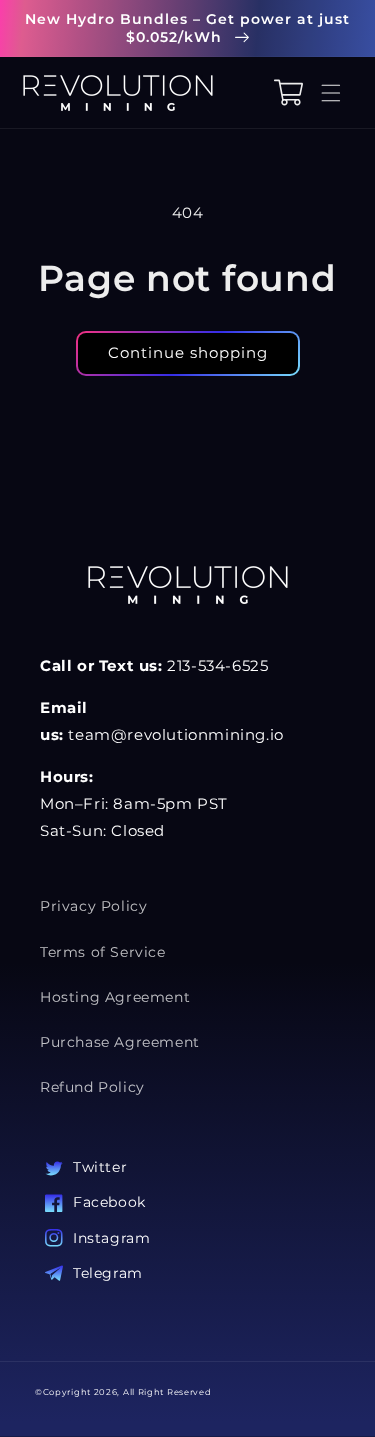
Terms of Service (103, 952)
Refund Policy (92, 1087)
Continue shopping (188, 352)
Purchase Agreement (120, 1042)
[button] (335, 92)
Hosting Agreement (115, 997)
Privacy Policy (93, 906)
